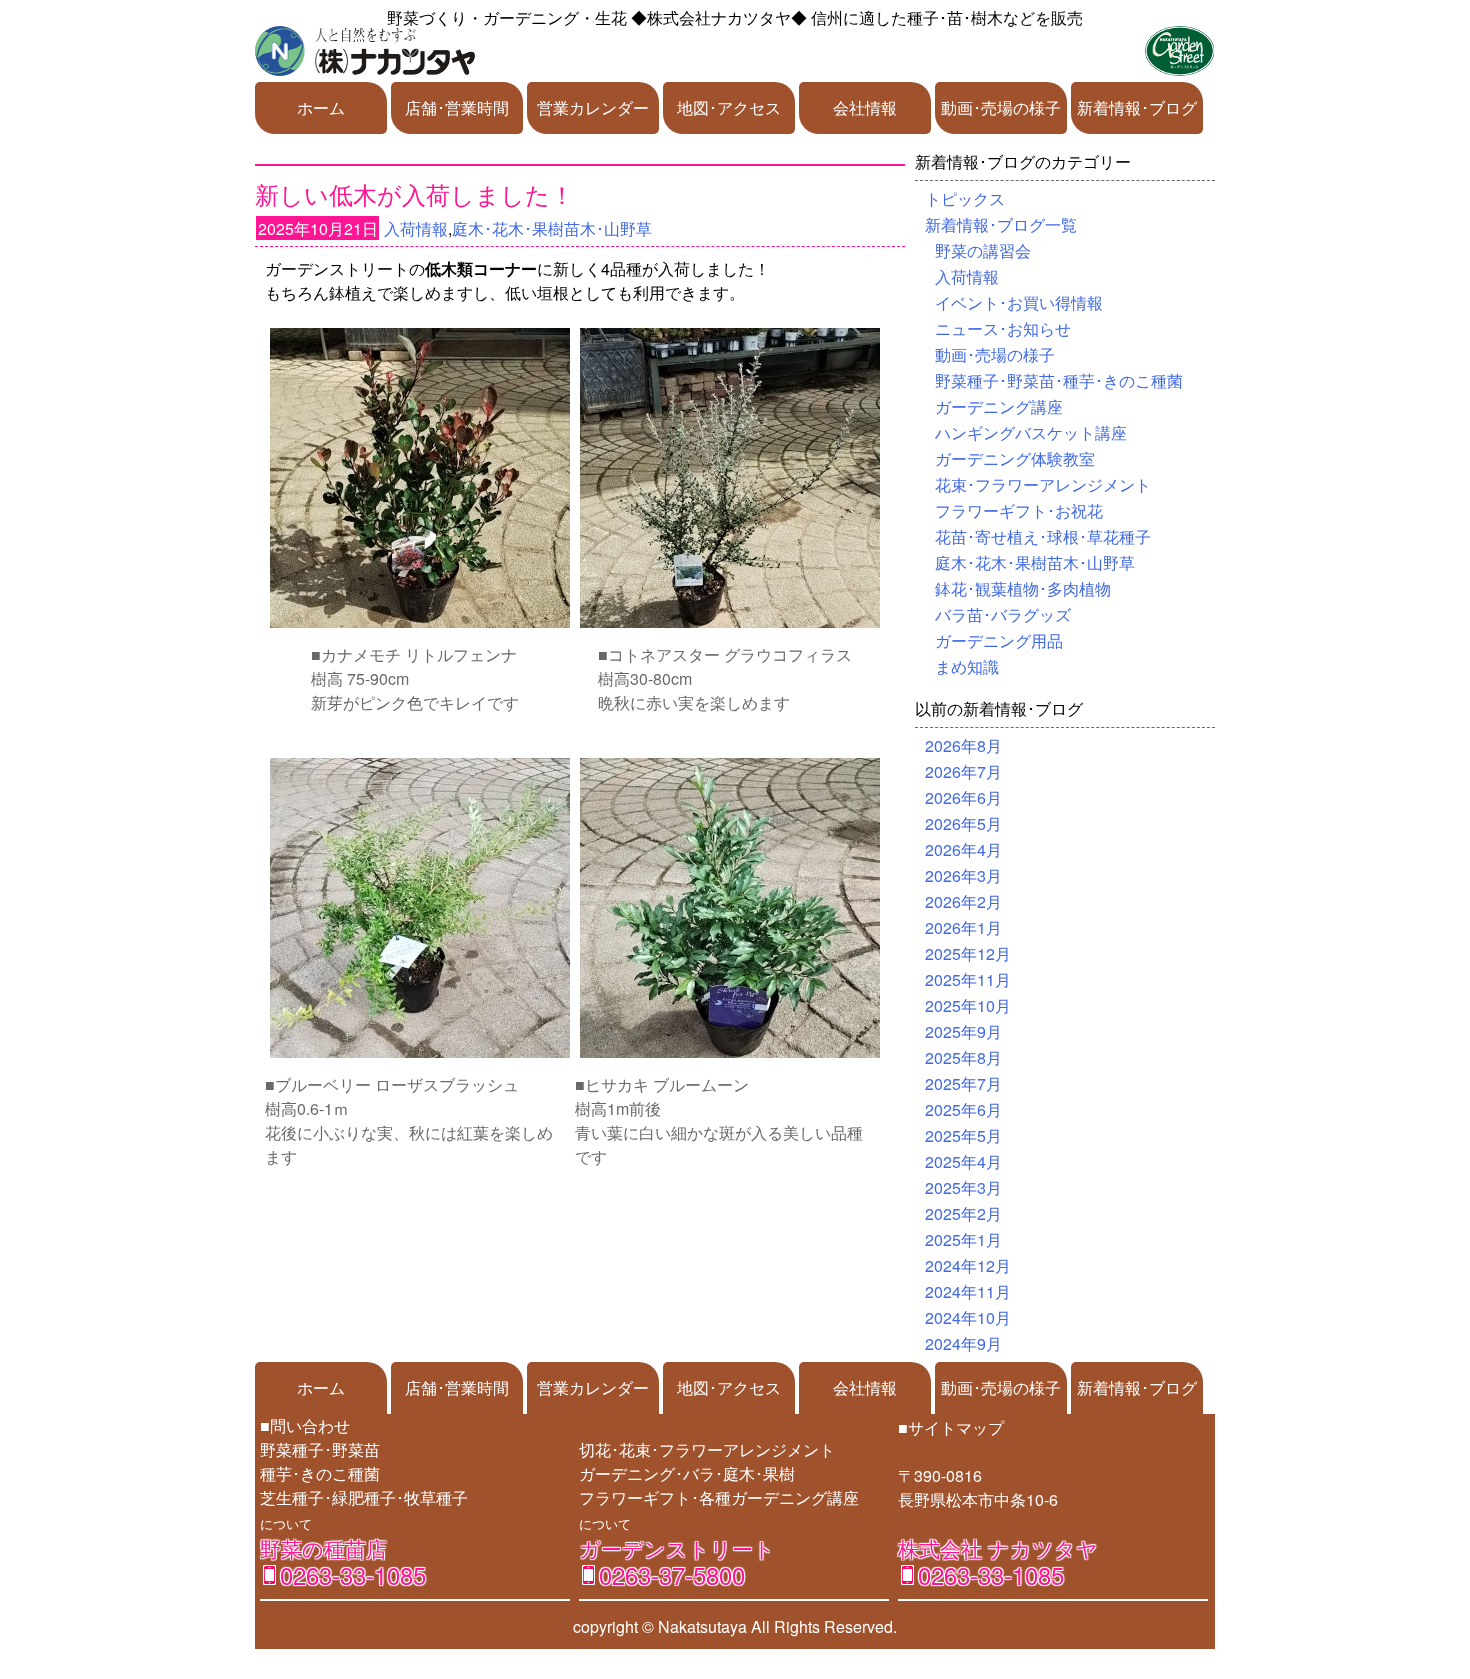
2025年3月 (963, 1187)
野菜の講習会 (983, 250)
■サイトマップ (951, 1427)
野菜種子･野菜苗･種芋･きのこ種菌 (1059, 380)
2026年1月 (963, 927)
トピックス (965, 198)
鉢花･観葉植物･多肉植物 (1023, 588)
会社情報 (865, 107)
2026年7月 (963, 771)
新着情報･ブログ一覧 (1001, 224)
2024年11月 (968, 1291)
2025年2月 (963, 1213)
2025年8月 (963, 1057)
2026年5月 (963, 823)
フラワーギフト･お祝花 (1019, 510)
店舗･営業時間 (457, 107)
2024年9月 (963, 1343)
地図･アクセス (729, 107)
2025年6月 (963, 1109)
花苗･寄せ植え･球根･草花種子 (1043, 536)
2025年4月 (963, 1161)
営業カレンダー (593, 107)
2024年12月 (968, 1265)
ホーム (321, 107)
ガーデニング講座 (999, 406)
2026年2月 (963, 901)
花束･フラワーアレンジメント (1043, 484)
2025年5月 (963, 1135)
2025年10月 (968, 1005)
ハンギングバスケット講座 (1031, 432)
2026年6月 (963, 797)
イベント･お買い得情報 (1019, 302)
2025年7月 (963, 1083)
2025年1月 (963, 1239)
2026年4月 (963, 849)
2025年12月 (968, 953)
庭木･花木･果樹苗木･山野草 (552, 228)
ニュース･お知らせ (1003, 328)
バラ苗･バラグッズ (1003, 614)
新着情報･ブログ (1137, 107)
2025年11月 (968, 979)
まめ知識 (967, 666)
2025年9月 (963, 1031)
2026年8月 (963, 745)
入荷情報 (416, 228)
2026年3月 (963, 875)
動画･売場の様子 (1001, 107)
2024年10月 (968, 1317)
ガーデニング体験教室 (1015, 458)
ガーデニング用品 (999, 640)
